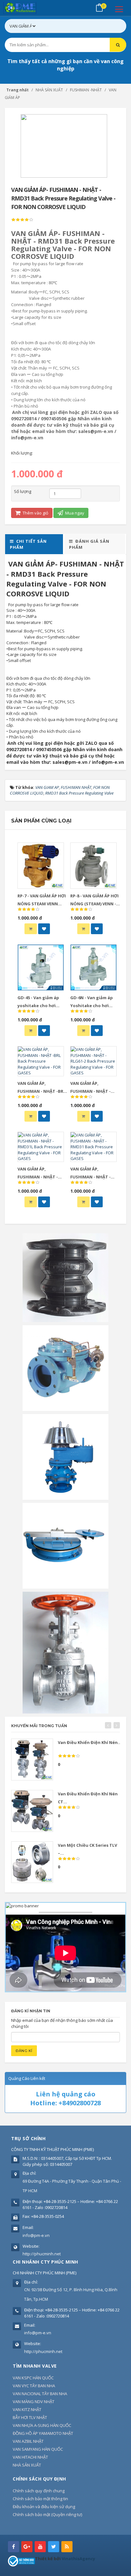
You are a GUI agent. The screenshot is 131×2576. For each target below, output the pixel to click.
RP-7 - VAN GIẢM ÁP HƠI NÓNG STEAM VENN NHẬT (42, 904)
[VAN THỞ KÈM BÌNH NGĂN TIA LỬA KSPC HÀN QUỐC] (65, 1457)
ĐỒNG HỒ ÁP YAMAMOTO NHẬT (43, 2433)
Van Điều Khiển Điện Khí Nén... (90, 1742)
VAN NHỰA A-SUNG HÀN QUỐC (42, 2425)
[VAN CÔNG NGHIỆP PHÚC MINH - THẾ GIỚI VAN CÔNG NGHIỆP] (29, 8)
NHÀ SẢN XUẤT (27, 2465)
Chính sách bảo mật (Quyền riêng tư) (47, 2514)
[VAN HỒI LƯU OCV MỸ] (65, 1368)
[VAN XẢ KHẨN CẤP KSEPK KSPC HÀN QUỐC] (65, 1545)
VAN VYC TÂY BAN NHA (34, 2386)
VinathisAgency (78, 2559)
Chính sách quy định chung (39, 2491)
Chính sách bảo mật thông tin (40, 2499)
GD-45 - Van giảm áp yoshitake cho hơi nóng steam (38, 1006)
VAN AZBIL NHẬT (28, 2441)
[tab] (34, 544)
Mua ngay (74, 513)
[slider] (22, 220)
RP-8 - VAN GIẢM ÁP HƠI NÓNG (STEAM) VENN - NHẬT (94, 904)
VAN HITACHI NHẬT (30, 2457)
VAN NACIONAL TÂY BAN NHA (40, 2394)
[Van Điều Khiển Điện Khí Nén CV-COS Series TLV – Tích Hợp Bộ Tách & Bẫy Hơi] (32, 1760)
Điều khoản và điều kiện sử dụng (44, 2507)
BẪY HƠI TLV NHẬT (30, 2417)
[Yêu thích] (44, 929)
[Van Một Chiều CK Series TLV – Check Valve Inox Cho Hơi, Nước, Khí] (32, 1862)
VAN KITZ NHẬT (27, 2409)
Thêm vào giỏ (35, 513)
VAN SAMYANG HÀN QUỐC (38, 2449)
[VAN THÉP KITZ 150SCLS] (65, 1652)
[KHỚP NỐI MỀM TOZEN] (65, 1277)
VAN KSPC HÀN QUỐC (33, 2378)
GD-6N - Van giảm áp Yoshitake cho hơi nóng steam (92, 1006)
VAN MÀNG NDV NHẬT (34, 2402)
